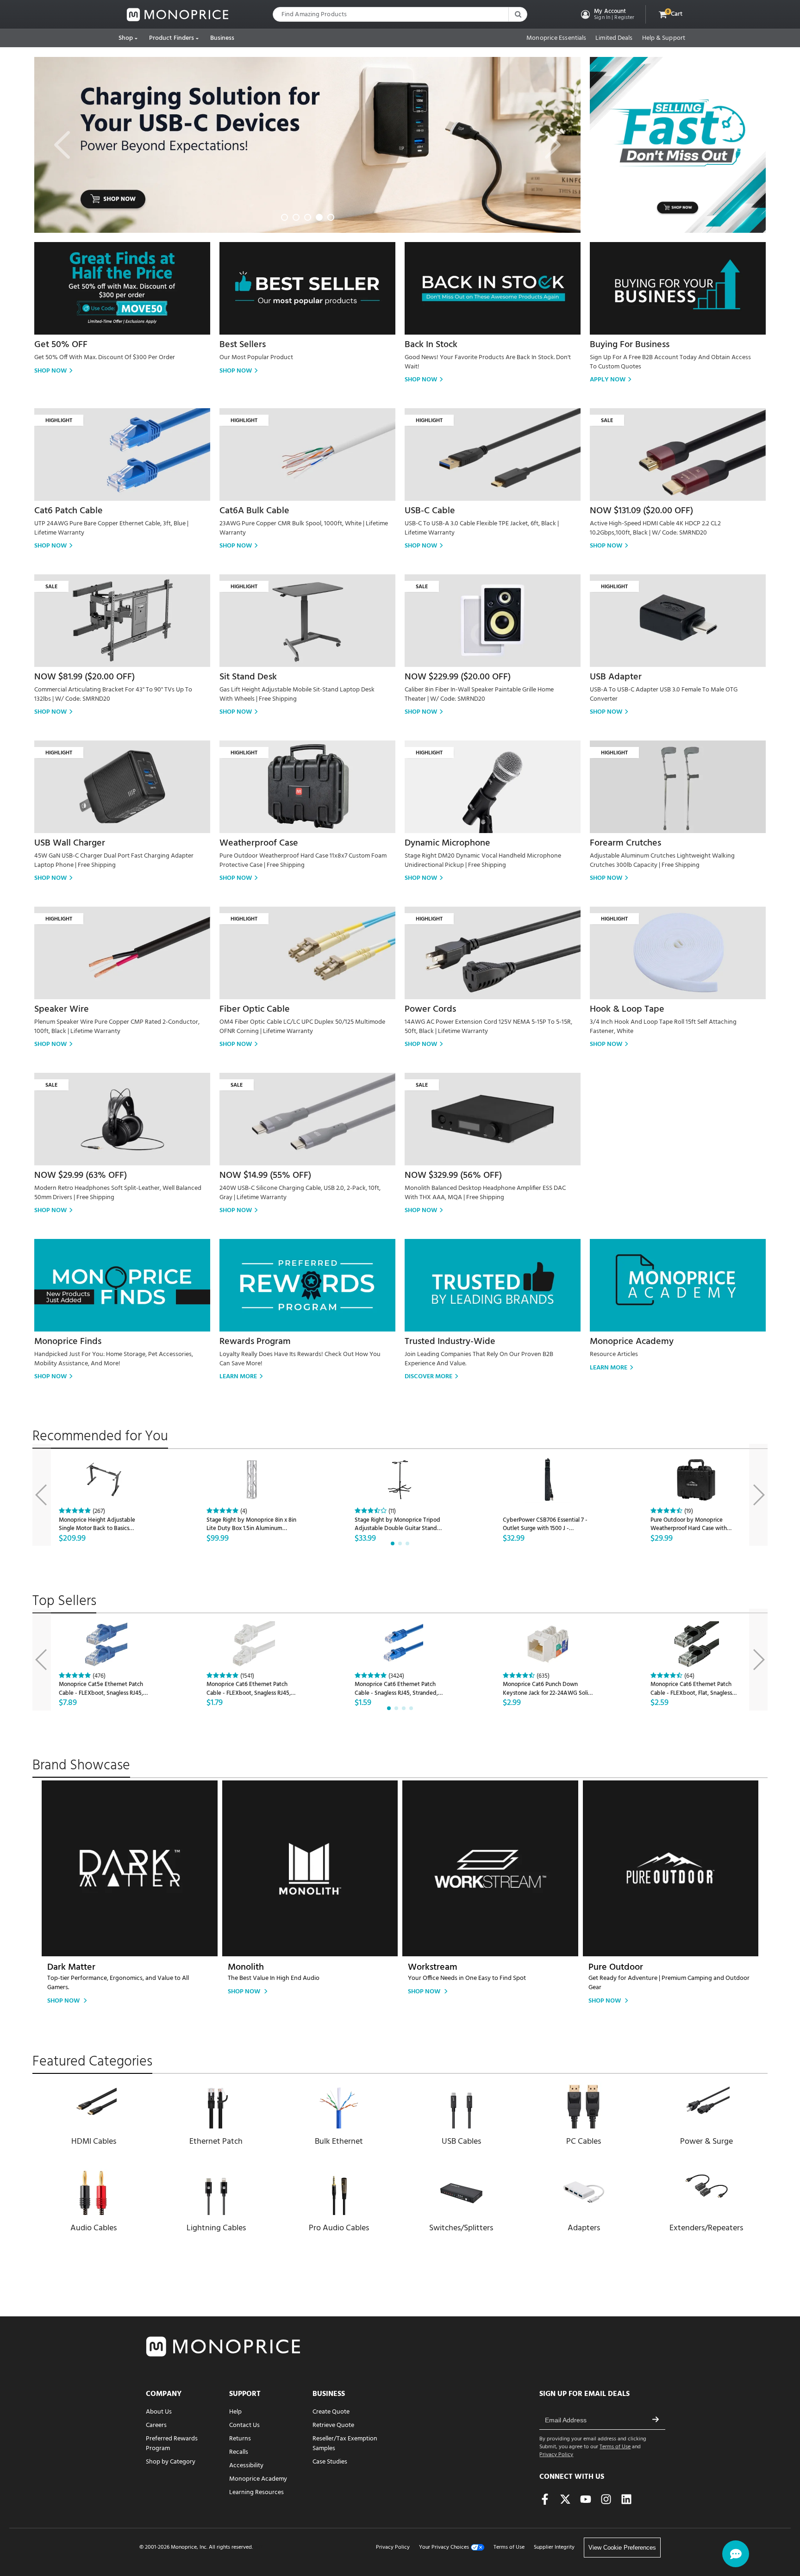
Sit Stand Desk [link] (248, 677)
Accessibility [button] (246, 2466)
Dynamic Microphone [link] (447, 843)
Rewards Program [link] (255, 1342)
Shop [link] (126, 38)
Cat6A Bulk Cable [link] (254, 511)
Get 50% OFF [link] (61, 345)
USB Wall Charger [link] (70, 843)
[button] (607, 14)
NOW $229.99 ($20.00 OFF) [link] (458, 677)
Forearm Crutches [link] (625, 843)
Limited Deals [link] (614, 38)
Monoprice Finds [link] (68, 1342)
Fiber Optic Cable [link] (255, 1009)
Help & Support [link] (664, 38)
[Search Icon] (518, 14)
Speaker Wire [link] (62, 1009)
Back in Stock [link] (431, 345)
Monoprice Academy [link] (632, 1342)
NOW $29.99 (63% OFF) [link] (81, 1176)
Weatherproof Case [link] (259, 843)
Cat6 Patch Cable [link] (69, 511)
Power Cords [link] (430, 1009)
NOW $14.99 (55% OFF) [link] (265, 1176)
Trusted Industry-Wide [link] (450, 1342)
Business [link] (222, 38)
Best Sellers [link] (243, 345)
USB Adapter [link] (616, 677)
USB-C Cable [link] (430, 511)
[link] (178, 15)
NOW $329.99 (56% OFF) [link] (453, 1176)
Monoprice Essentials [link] (556, 38)
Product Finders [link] (172, 38)
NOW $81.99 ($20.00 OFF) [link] (84, 677)
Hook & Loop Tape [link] (627, 1009)
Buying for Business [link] (630, 345)
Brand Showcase (81, 1766)
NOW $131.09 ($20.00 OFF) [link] (641, 511)
